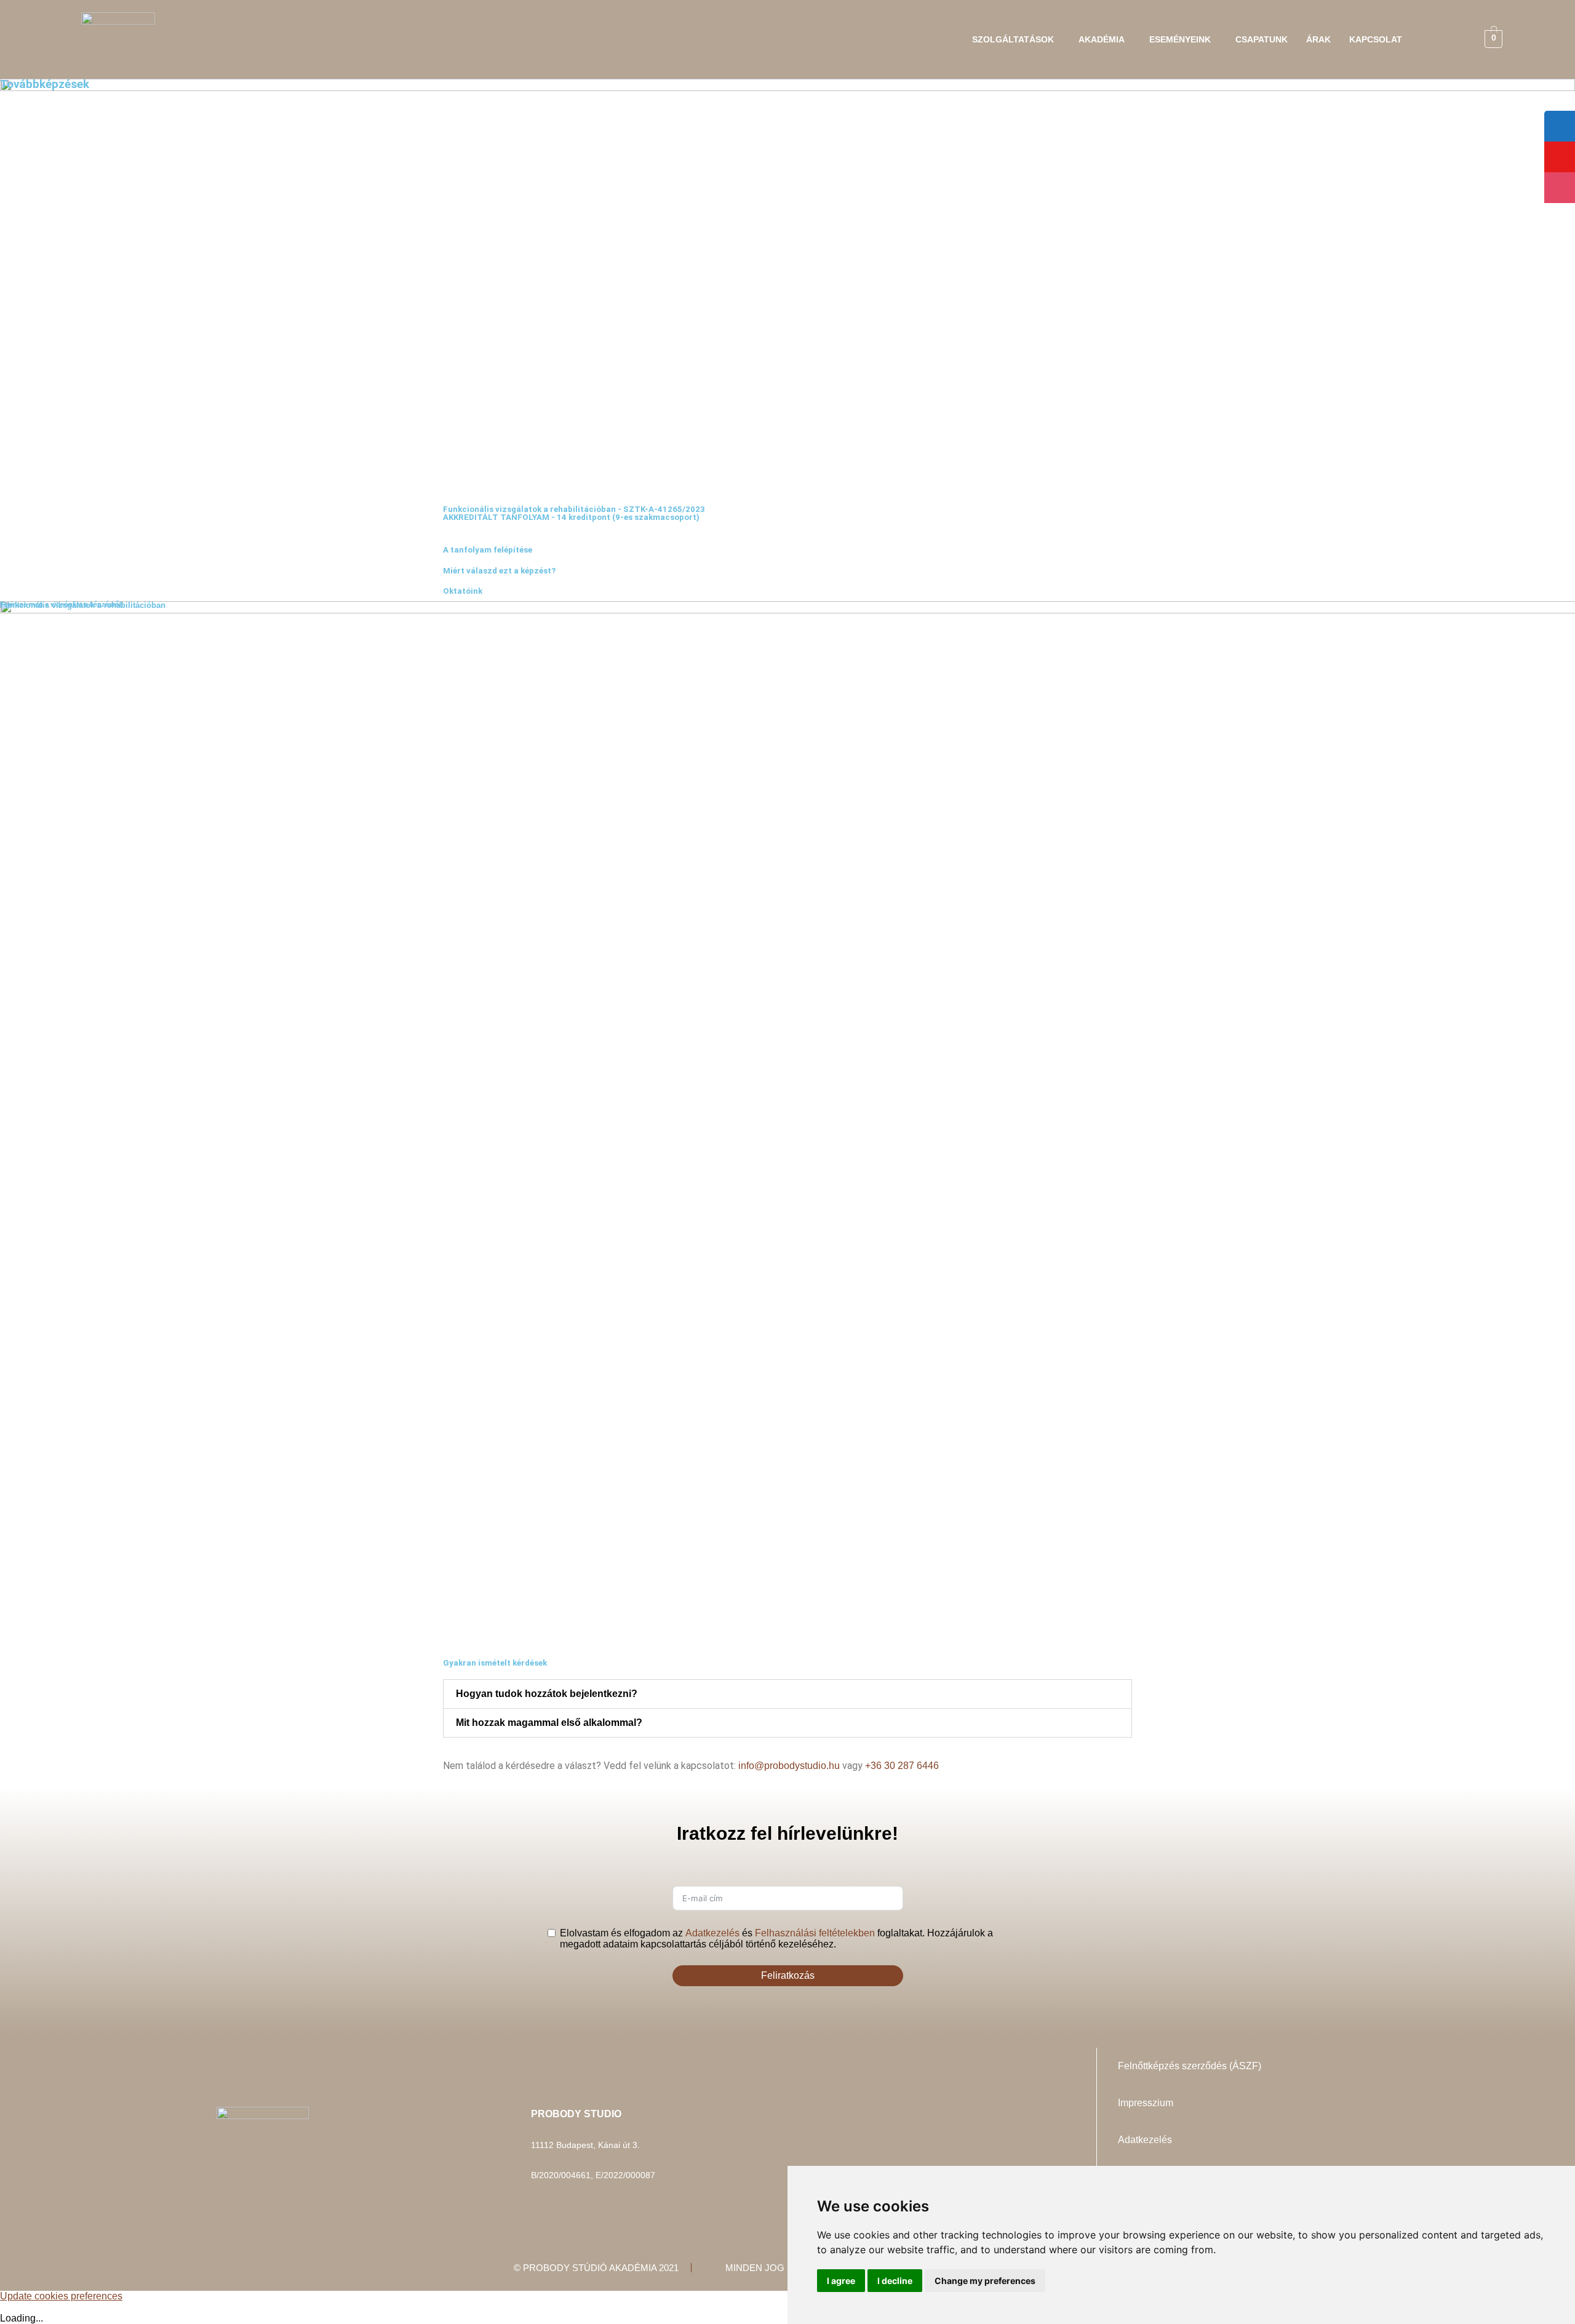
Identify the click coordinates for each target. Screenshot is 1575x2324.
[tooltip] (1560, 126)
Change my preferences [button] (985, 2281)
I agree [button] (841, 2281)
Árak (1318, 39)
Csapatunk (1262, 39)
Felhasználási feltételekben (815, 1933)
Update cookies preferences (61, 2296)
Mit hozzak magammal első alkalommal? (549, 1723)
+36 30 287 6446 (902, 1766)
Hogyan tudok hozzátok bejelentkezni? (547, 1694)
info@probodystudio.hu (789, 1766)
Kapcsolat (1376, 39)
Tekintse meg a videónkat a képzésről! (62, 604)
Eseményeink (1180, 39)
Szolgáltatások (1013, 39)
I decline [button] (895, 2281)
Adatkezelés (712, 1933)
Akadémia (1102, 39)
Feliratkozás (788, 1975)
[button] (1016, 39)
